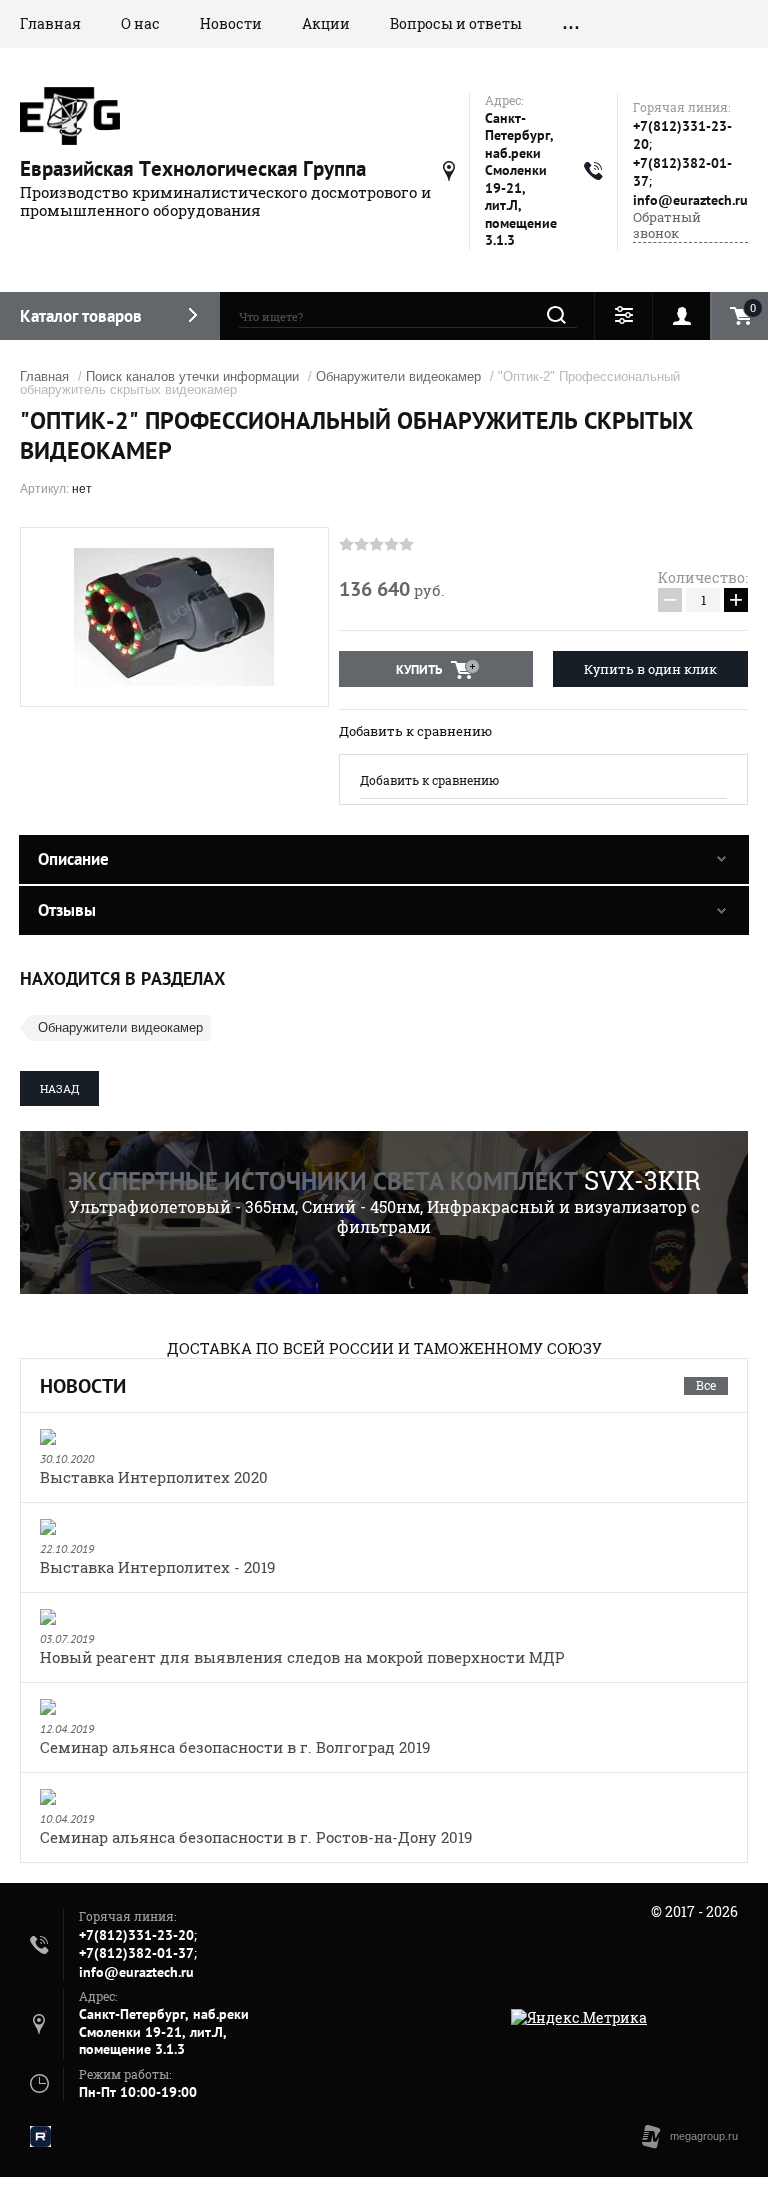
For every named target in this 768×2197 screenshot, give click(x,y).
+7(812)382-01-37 (136, 1953)
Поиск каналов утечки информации (192, 376)
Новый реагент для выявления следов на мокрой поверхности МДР (302, 1657)
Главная (50, 23)
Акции (326, 23)
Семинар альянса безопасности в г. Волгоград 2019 (235, 1747)
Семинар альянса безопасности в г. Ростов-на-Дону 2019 (256, 1837)
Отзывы (67, 910)
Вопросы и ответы (456, 23)
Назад (59, 1088)
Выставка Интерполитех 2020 (154, 1477)
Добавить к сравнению (415, 731)
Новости (231, 23)
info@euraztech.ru (690, 200)
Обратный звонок (667, 225)
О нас (140, 23)
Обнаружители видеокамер (398, 376)
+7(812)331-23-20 (136, 1935)
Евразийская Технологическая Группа (193, 168)
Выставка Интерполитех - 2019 (157, 1567)
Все (706, 1385)
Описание (73, 859)
